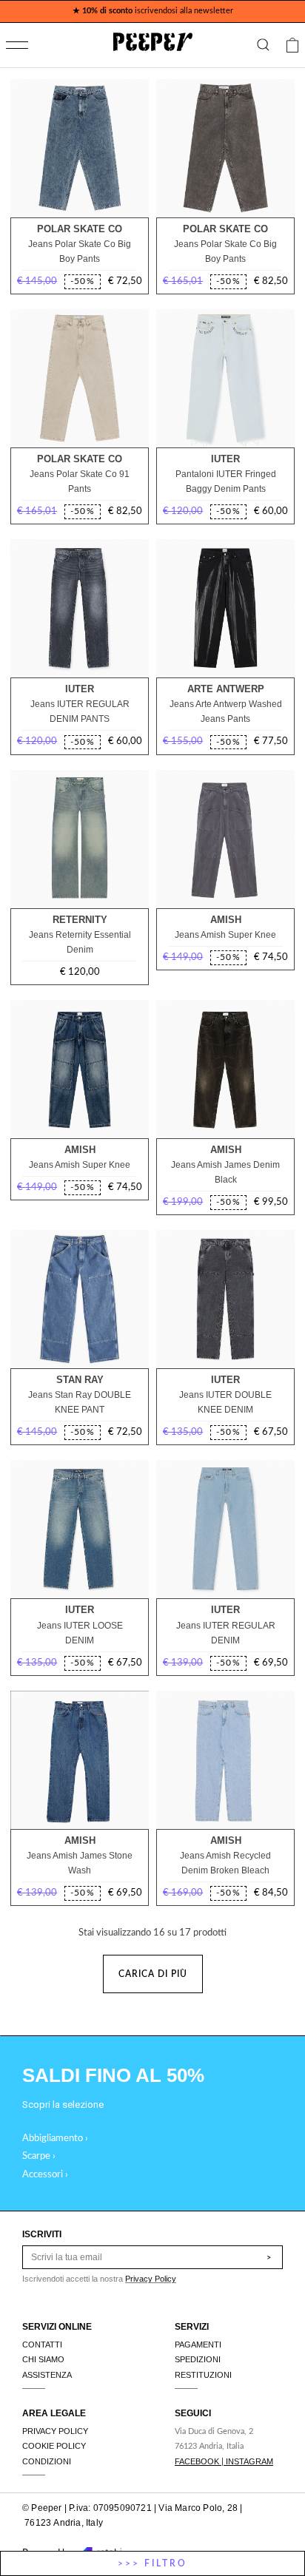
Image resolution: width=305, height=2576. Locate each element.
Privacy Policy (151, 2279)
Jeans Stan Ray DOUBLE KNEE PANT (80, 1402)
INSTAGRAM (249, 2461)
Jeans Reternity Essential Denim (80, 942)
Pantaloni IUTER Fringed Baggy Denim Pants (226, 481)
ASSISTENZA (47, 2375)
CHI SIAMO (43, 2359)
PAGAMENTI (198, 2345)
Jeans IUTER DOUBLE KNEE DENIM (225, 1402)
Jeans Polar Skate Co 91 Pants (80, 481)
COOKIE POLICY (54, 2446)
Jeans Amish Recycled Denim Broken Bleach (225, 1863)
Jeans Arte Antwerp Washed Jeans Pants (226, 711)
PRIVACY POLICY (55, 2431)
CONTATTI (42, 2345)
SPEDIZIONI (198, 2359)
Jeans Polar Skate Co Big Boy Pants (80, 251)
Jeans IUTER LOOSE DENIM (80, 1633)
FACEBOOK (197, 2461)
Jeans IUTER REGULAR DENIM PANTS (80, 711)
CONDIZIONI (47, 2461)
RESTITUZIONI (203, 2375)
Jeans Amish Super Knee (225, 935)
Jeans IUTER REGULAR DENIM (226, 1633)
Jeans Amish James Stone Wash (80, 1863)
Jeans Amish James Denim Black (225, 1172)
